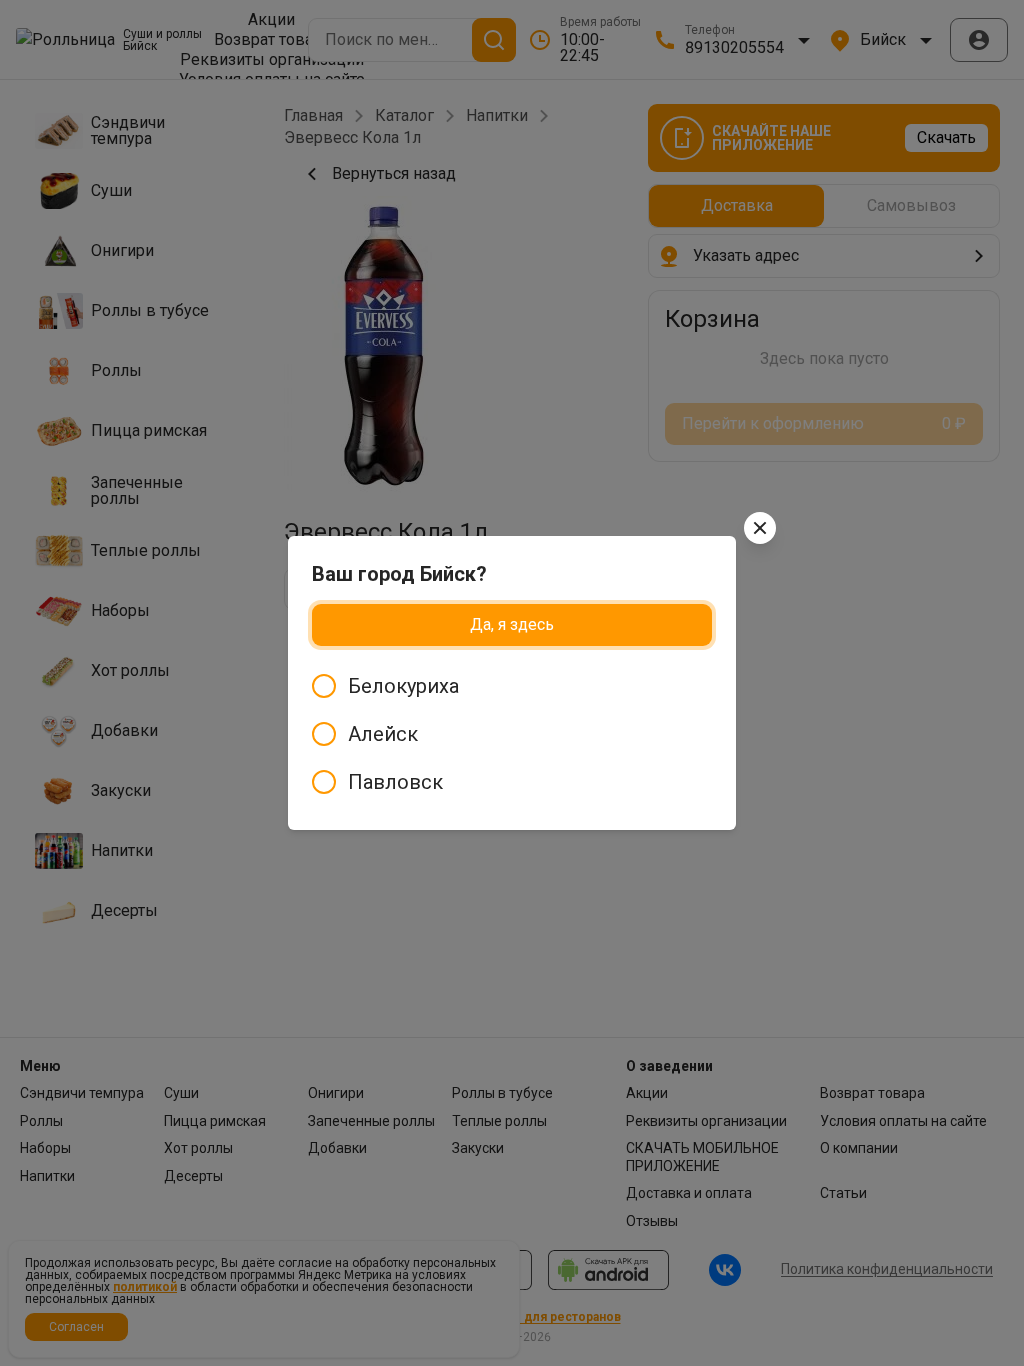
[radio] (512, 686)
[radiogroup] (512, 734)
